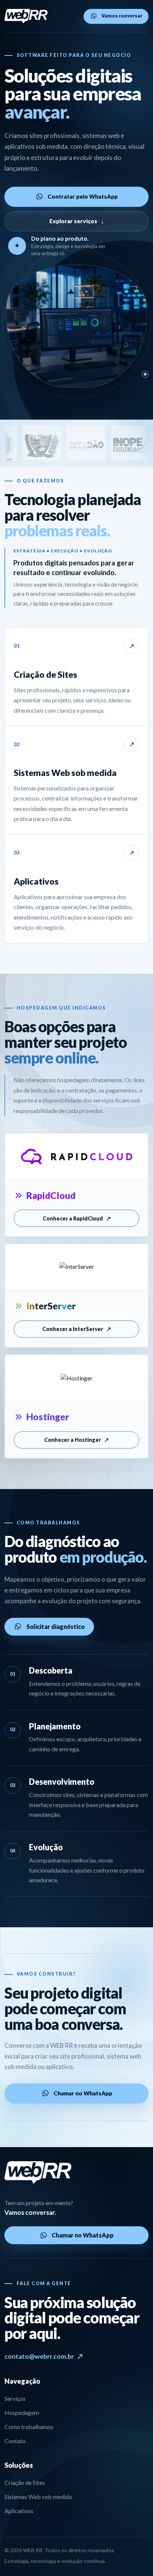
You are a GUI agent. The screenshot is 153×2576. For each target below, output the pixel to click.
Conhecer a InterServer (77, 1329)
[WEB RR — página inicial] (26, 16)
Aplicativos (19, 2511)
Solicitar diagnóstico (56, 1627)
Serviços (15, 2398)
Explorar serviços (77, 221)
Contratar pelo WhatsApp (83, 196)
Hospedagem (22, 2413)
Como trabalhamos (29, 2427)
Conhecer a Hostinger (76, 1440)
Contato (15, 2441)
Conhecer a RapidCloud (77, 1218)
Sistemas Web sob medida (38, 2497)
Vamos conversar (122, 16)
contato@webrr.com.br (44, 2356)
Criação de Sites (25, 2482)
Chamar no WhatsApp (83, 2093)
